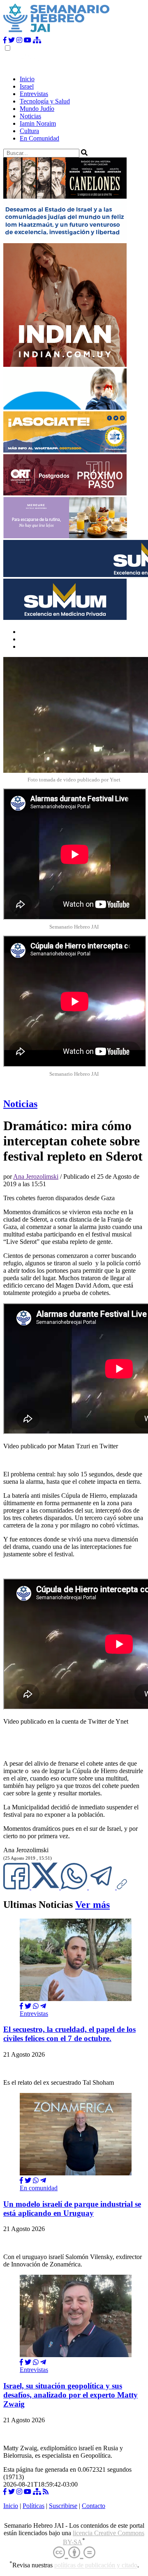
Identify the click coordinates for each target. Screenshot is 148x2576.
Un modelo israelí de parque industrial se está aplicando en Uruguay (72, 2209)
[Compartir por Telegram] (103, 1887)
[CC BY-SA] (74, 2553)
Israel (27, 86)
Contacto (94, 2506)
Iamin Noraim (38, 123)
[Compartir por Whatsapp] (36, 2006)
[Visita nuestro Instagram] (19, 40)
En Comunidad (39, 138)
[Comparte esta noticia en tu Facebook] (17, 1887)
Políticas (34, 2506)
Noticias (30, 116)
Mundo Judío (37, 109)
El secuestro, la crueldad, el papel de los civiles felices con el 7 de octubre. (69, 2034)
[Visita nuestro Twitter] (12, 40)
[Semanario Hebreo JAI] (57, 33)
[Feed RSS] (46, 2492)
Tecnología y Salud (45, 101)
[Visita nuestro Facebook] (5, 40)
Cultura (29, 131)
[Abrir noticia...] (76, 1999)
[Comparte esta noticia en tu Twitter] (46, 1887)
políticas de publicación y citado (96, 2565)
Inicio (27, 79)
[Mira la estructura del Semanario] (37, 40)
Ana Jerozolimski (36, 1177)
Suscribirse (63, 2506)
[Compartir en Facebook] (21, 2006)
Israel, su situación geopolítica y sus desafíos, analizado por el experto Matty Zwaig (71, 2395)
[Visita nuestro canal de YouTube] (28, 40)
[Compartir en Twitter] (28, 2006)
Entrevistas (34, 94)
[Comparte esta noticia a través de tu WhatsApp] (75, 1887)
